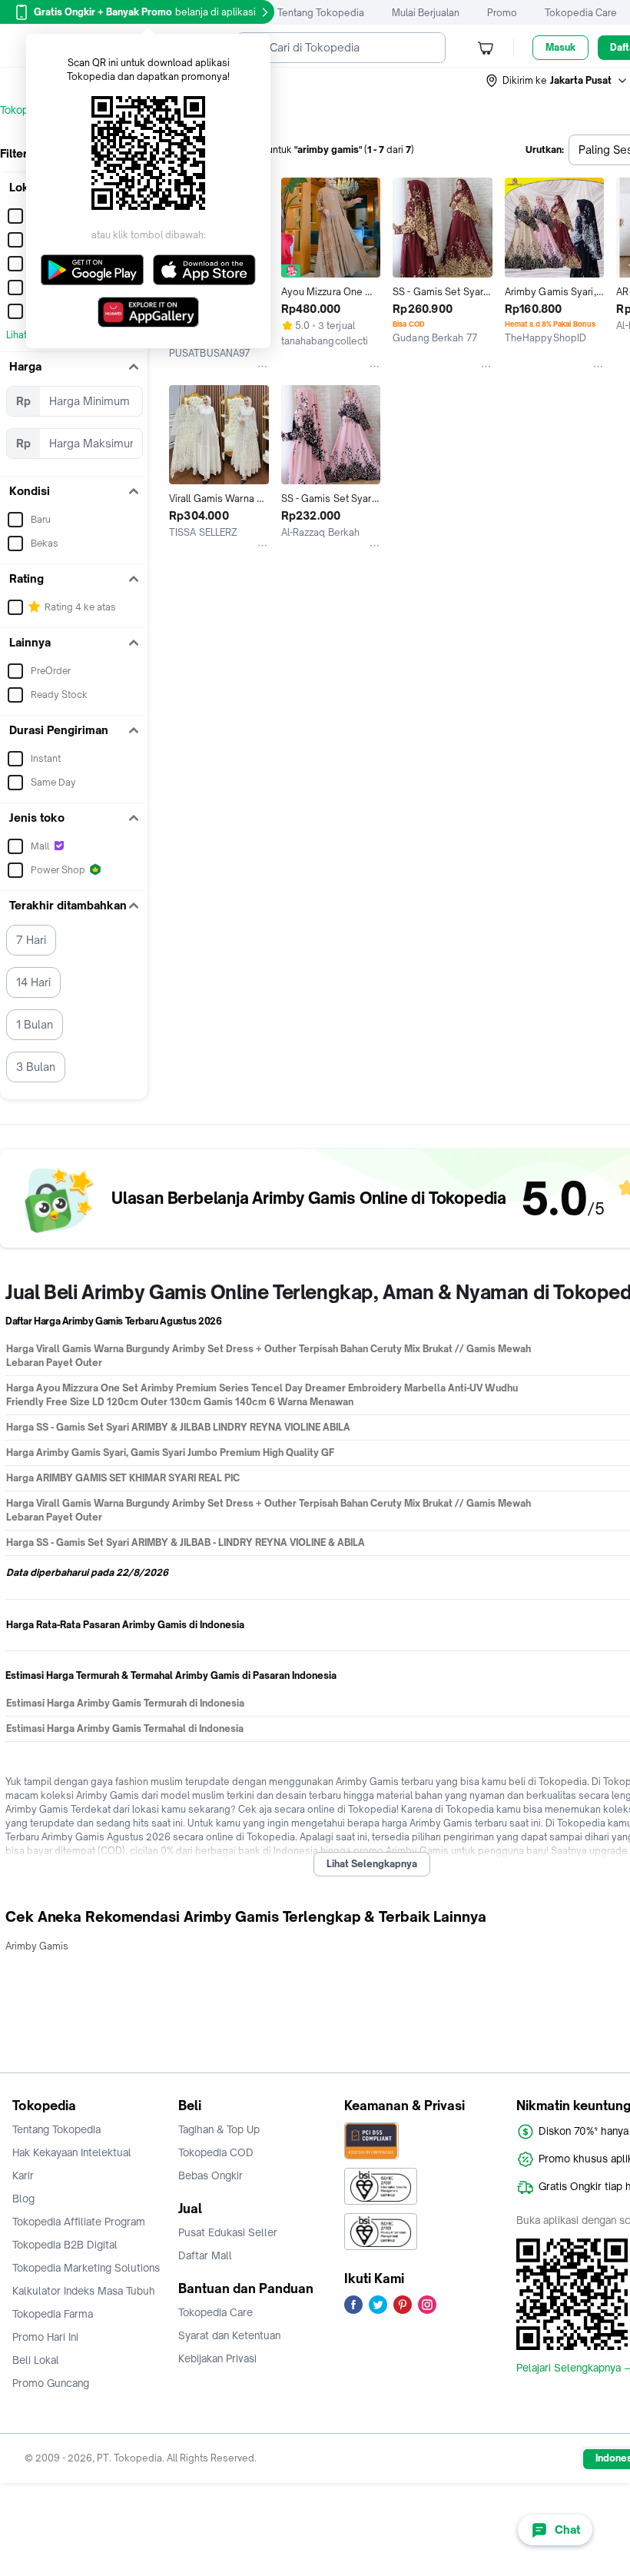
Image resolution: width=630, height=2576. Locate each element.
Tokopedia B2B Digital (65, 2245)
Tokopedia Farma (53, 2314)
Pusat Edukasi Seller (228, 2232)
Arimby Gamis (37, 1946)
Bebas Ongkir (211, 2175)
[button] (557, 81)
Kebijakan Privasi (217, 2358)
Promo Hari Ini (45, 2337)
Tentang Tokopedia (321, 13)
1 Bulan (35, 1024)
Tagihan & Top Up (219, 2129)
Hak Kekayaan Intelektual (72, 2152)
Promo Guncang (51, 2383)
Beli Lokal (36, 2360)
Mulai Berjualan (426, 13)
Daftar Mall (205, 2255)
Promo (502, 13)
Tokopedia (24, 110)
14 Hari (33, 982)
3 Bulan (36, 1067)
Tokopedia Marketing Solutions (86, 2268)
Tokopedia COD (216, 2152)
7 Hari (31, 940)
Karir (23, 2175)
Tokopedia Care (581, 13)
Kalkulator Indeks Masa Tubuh (84, 2291)
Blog (23, 2199)
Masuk (560, 47)
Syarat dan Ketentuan (229, 2335)
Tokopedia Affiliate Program (79, 2222)
